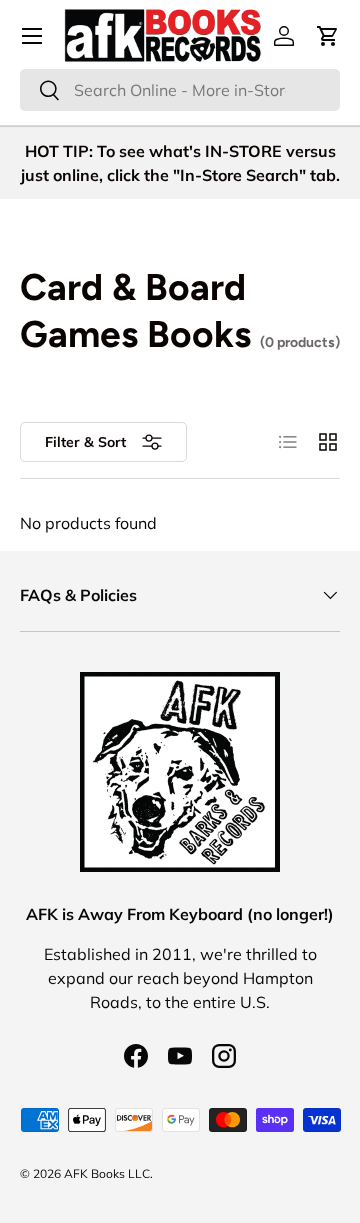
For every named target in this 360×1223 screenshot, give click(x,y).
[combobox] (180, 90)
